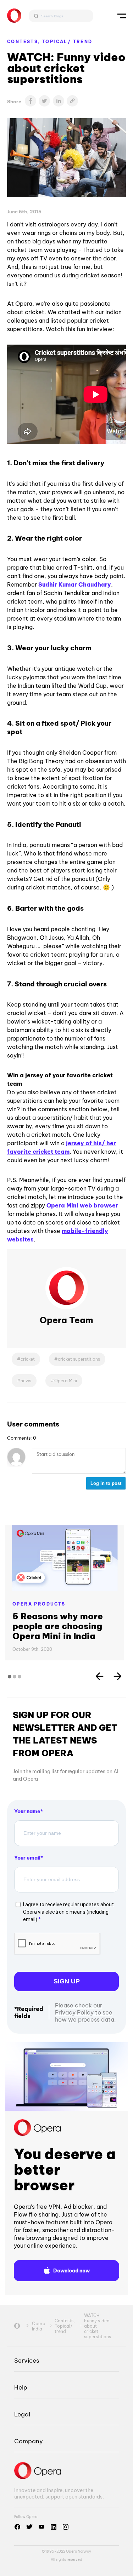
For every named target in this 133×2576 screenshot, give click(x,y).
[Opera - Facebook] (17, 2527)
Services (27, 2360)
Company (29, 2441)
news (26, 1381)
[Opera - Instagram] (66, 2527)
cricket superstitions (79, 1359)
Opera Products (39, 1604)
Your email (27, 1858)
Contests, (25, 42)
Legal (22, 2414)
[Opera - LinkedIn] (54, 2527)
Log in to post (106, 1483)
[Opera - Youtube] (41, 2527)
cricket (28, 1359)
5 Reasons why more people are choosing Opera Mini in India (58, 1626)
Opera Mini (66, 1381)
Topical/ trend (67, 42)
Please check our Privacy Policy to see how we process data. (85, 2012)
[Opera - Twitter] (29, 2527)
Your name (27, 1811)
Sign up (67, 1981)
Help (21, 2387)
